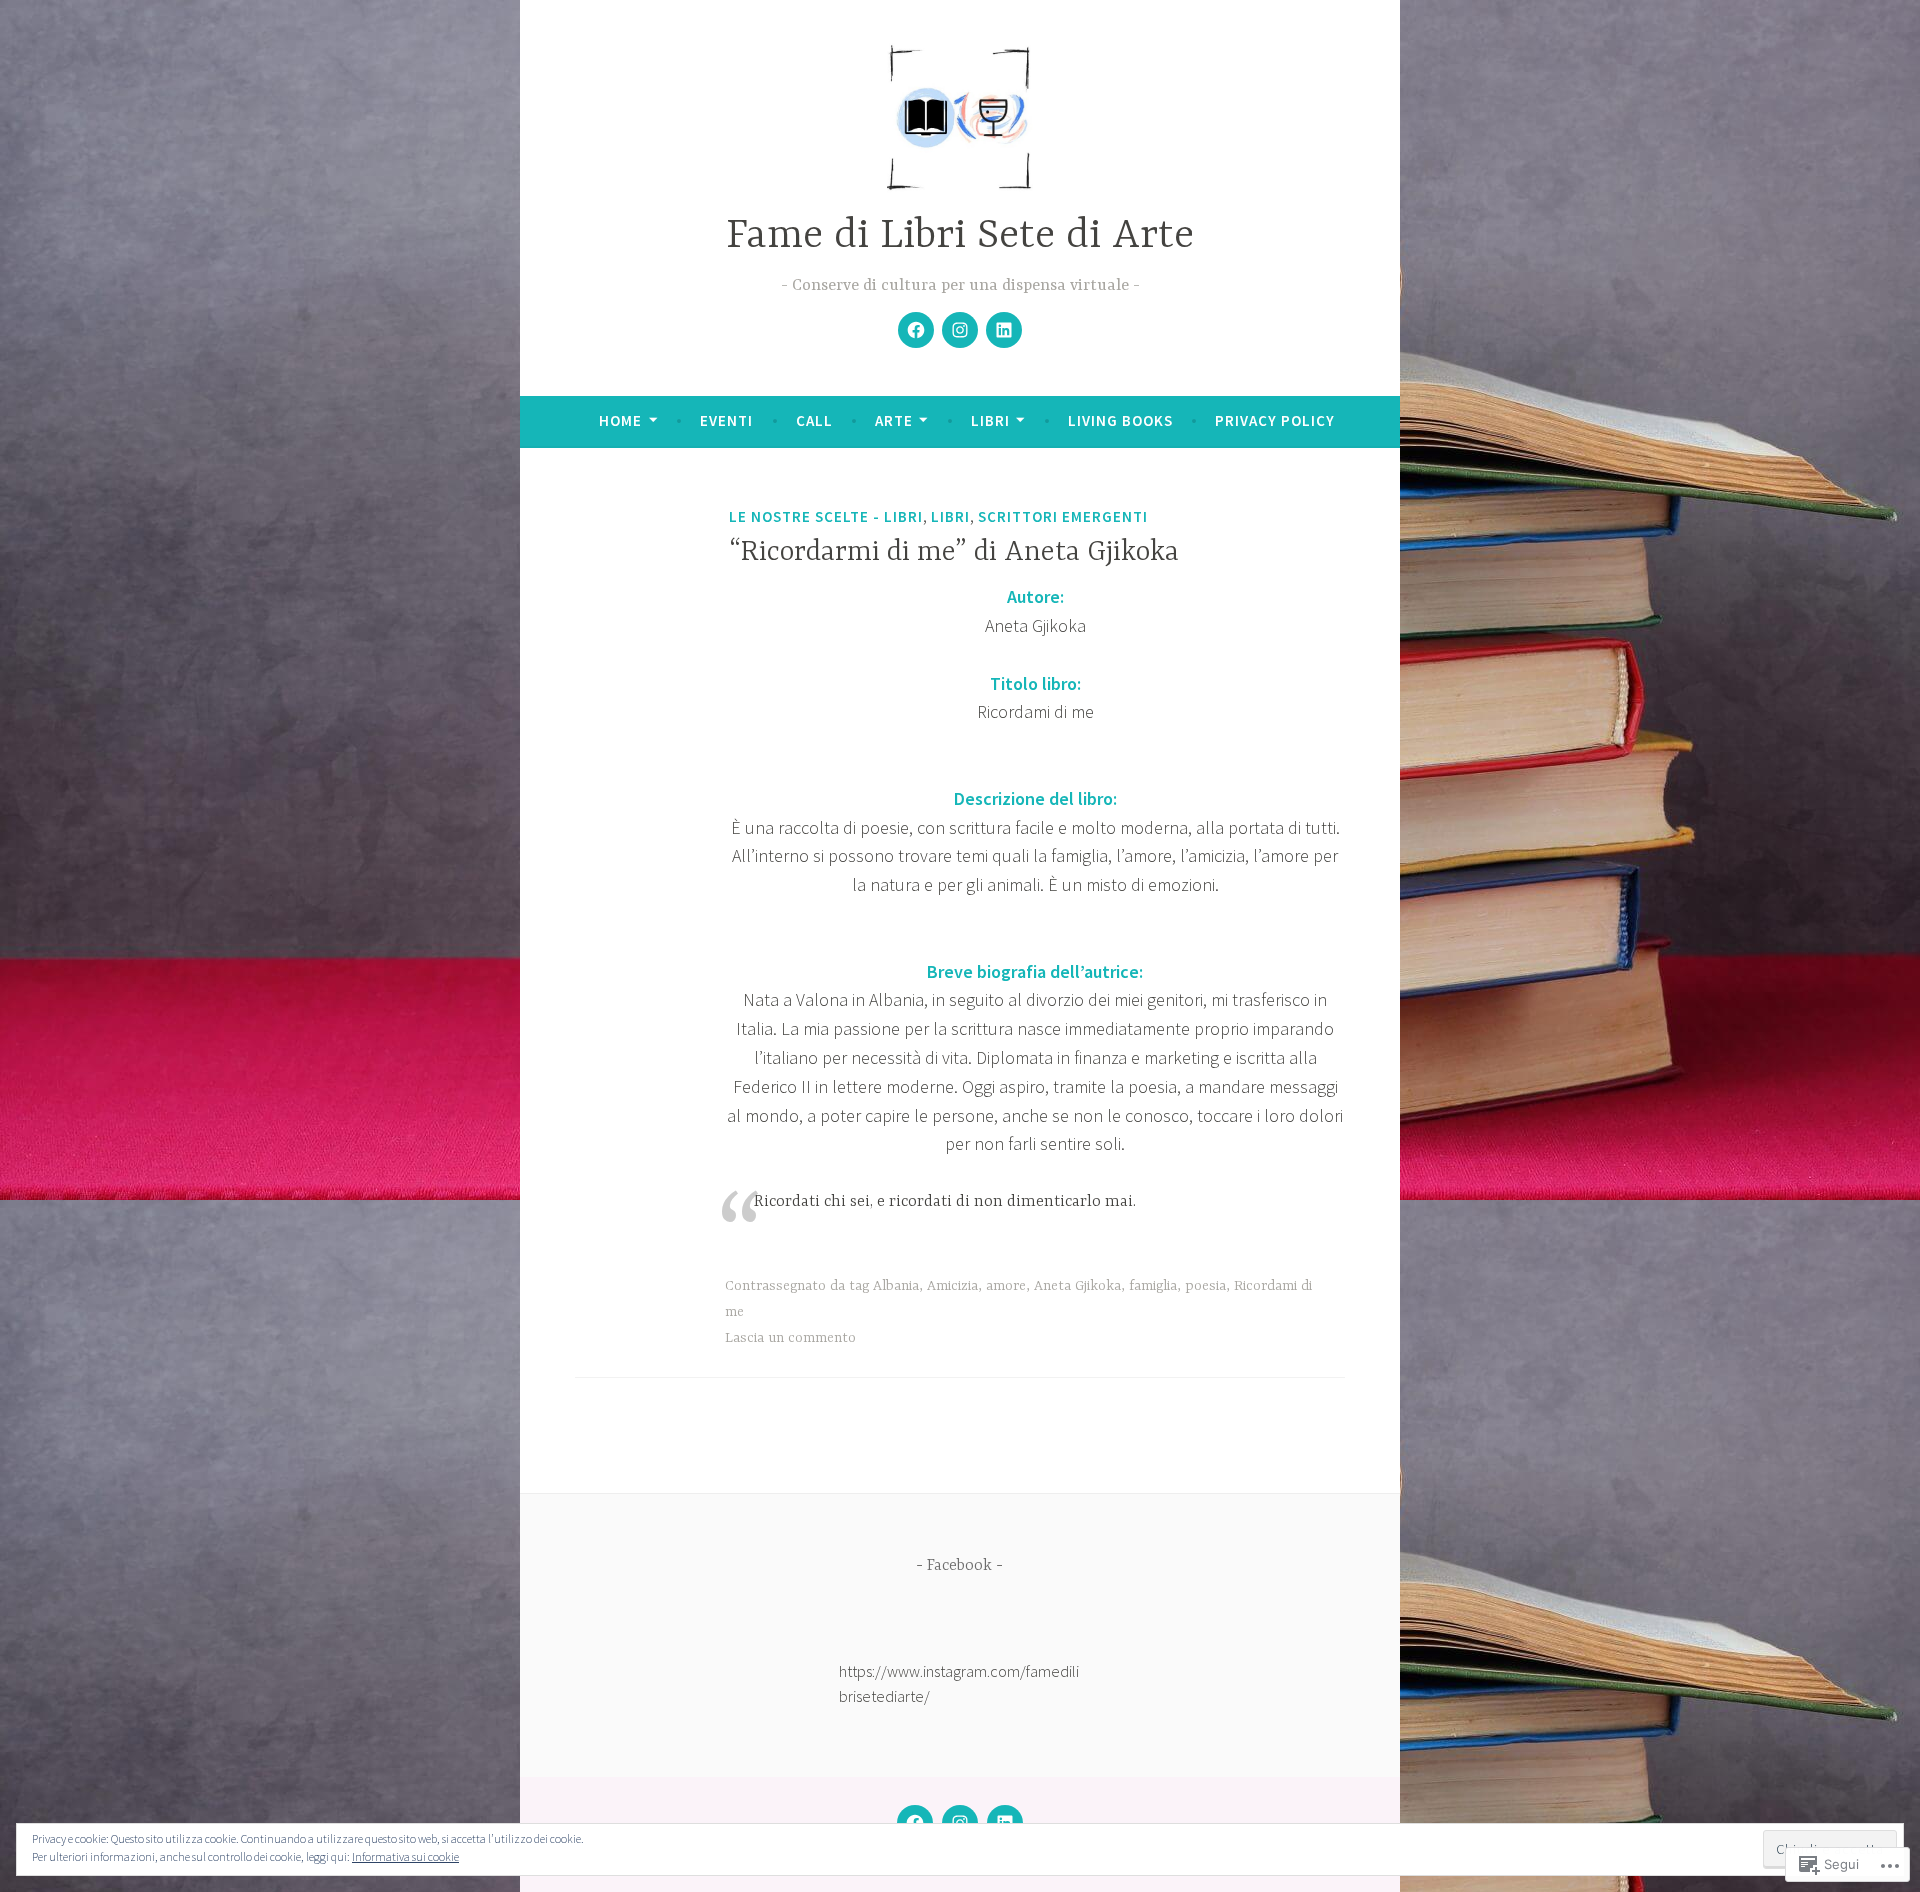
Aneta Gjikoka (1077, 1286)
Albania (896, 1286)
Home (620, 420)
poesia (1205, 1286)
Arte (894, 420)
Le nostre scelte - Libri (826, 516)
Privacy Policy (1275, 420)
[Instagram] (960, 330)
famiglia (1153, 1286)
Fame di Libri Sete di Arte (960, 236)
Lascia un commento (790, 1338)
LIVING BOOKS (1120, 420)
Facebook (959, 1566)
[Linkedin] (1004, 330)
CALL (814, 420)
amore (1006, 1286)
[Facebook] (916, 330)
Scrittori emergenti (1063, 516)
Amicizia (952, 1286)
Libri (990, 420)
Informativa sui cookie (405, 1856)
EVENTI (726, 420)
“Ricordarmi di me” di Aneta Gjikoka (954, 553)
